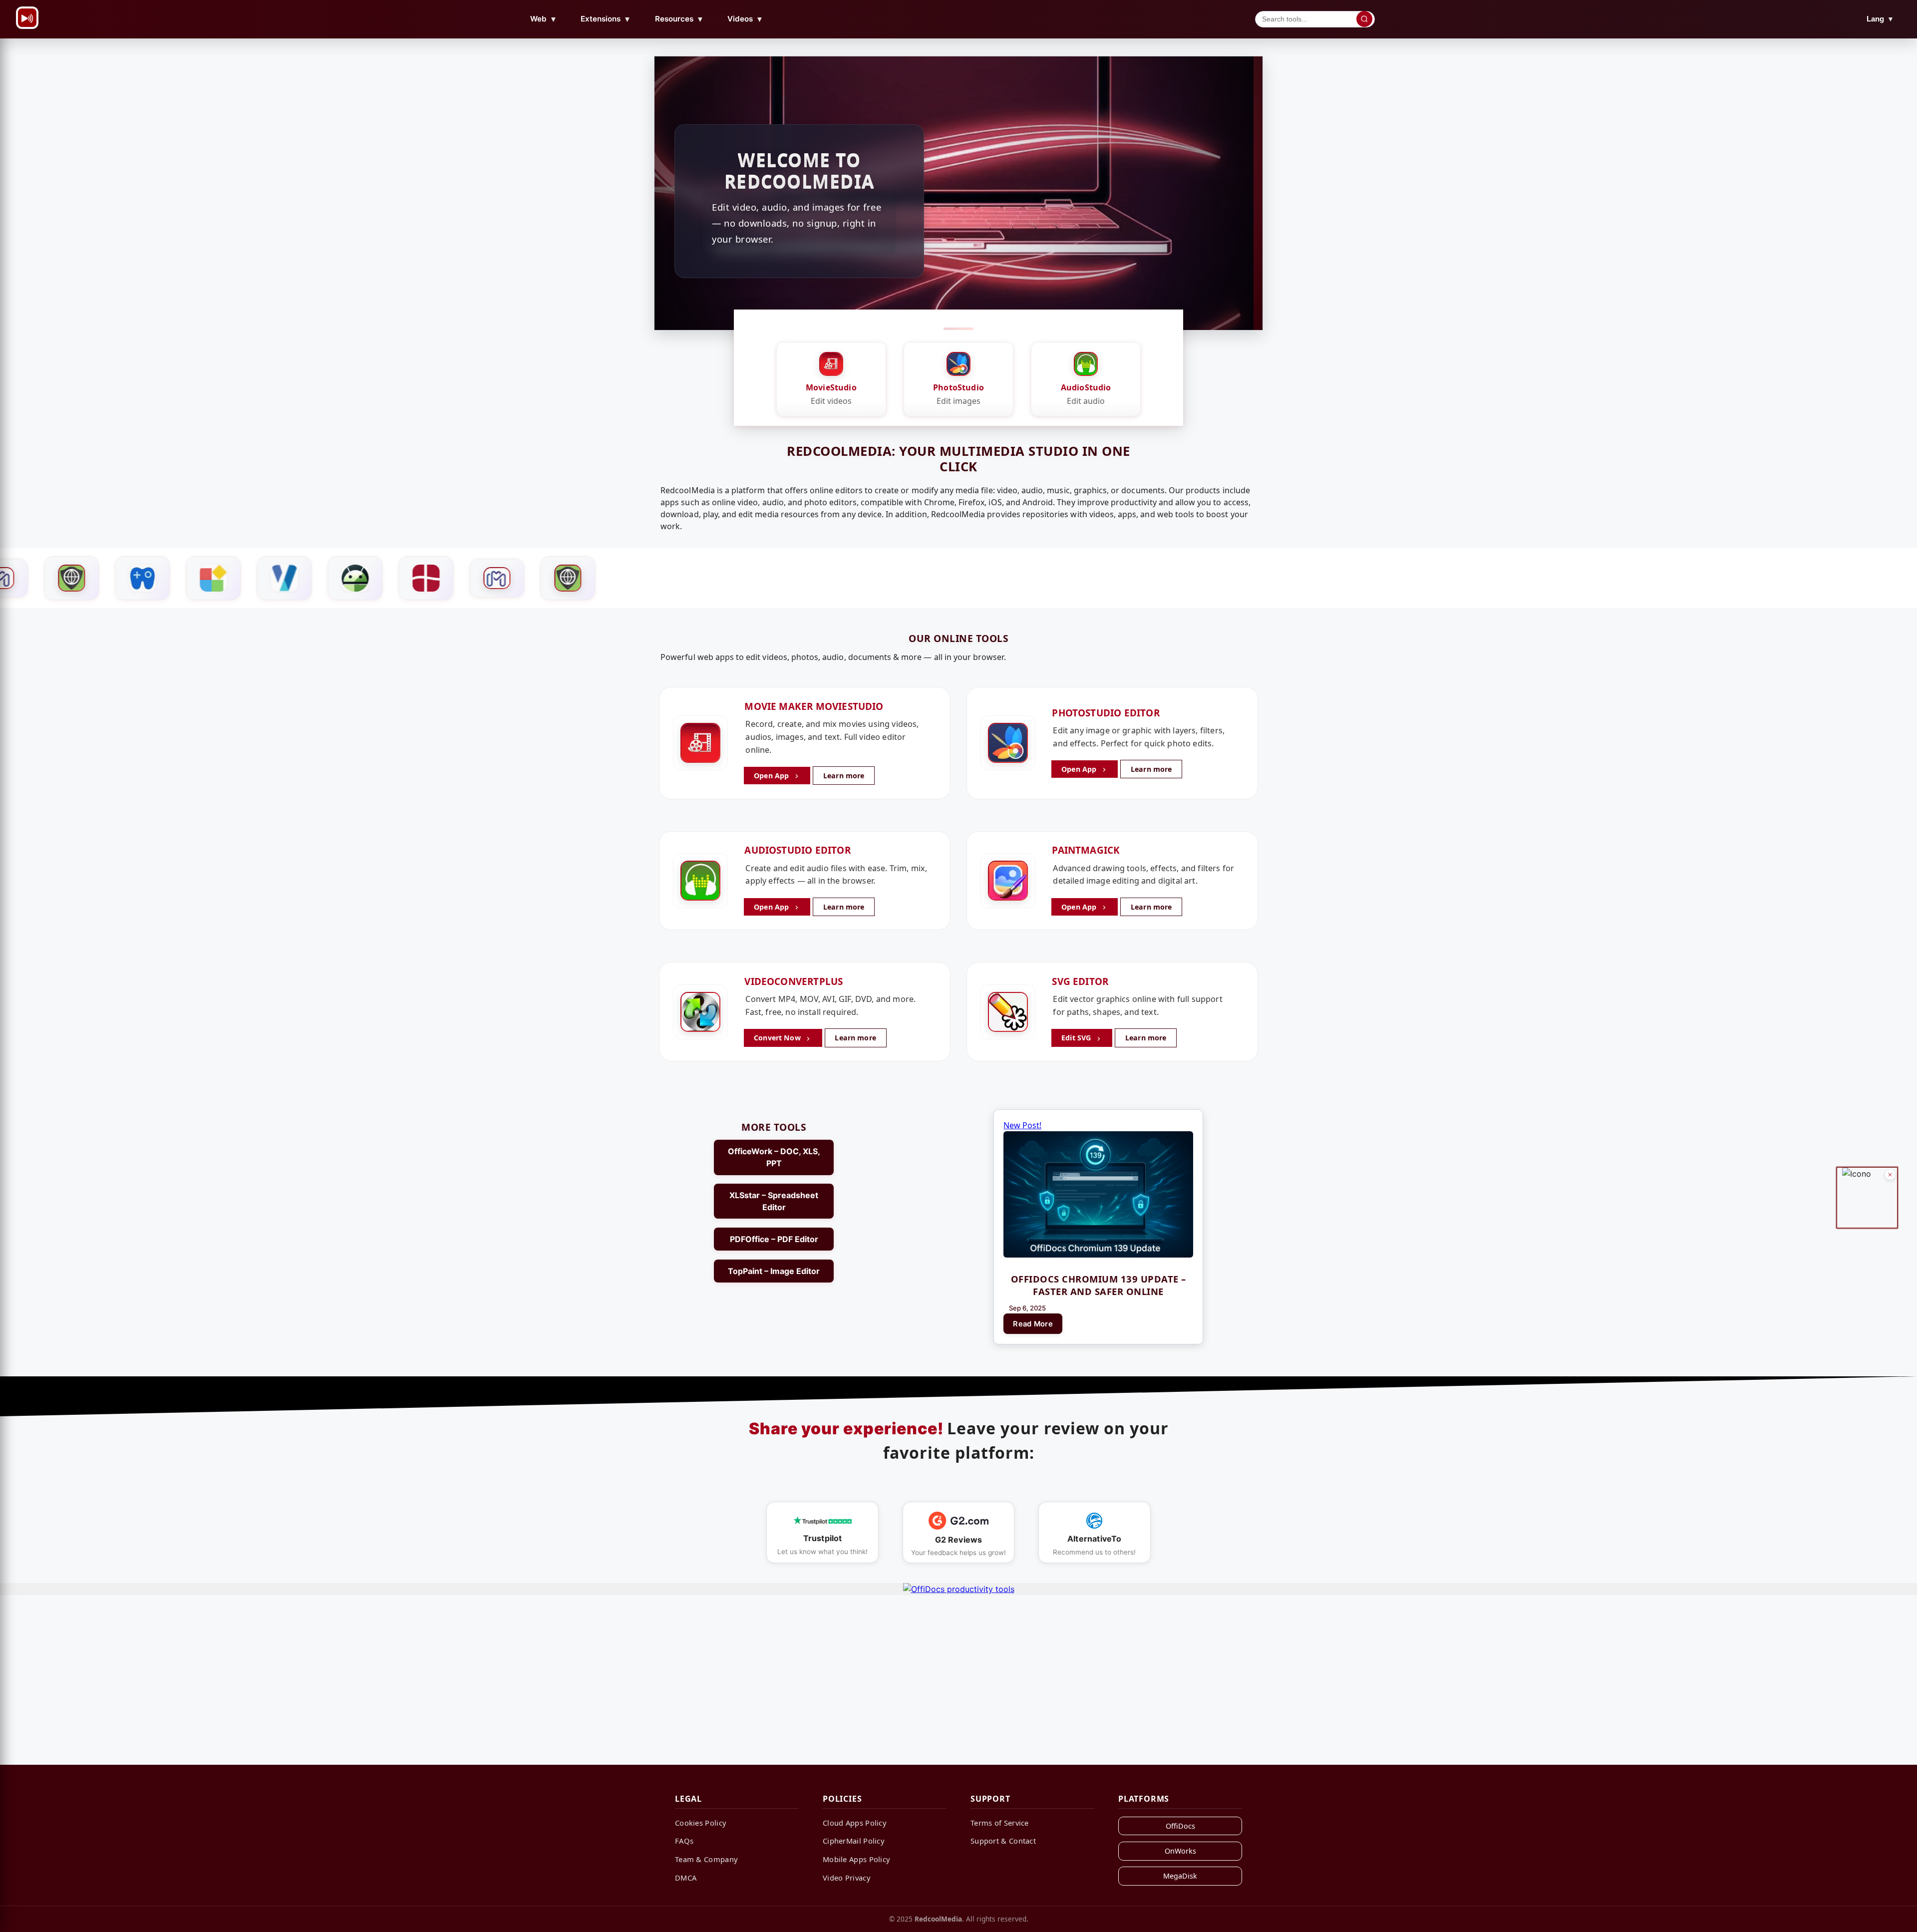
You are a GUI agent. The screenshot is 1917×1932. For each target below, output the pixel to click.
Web (544, 19)
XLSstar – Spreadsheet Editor (774, 1201)
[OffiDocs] (74, 578)
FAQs (684, 1841)
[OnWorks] (145, 578)
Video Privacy (847, 1878)
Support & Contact (1003, 1841)
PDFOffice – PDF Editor (774, 1239)
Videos (745, 19)
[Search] (1364, 19)
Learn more (844, 776)
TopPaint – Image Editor (774, 1271)
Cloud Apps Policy (855, 1823)
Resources (679, 19)
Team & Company (706, 1859)
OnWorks (1180, 1851)
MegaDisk (1180, 1876)
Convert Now (778, 1038)
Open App (772, 776)
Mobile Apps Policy (856, 1859)
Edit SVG (1077, 1038)
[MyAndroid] (216, 578)
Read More (1033, 1324)
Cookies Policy (701, 1823)
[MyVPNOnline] (428, 578)
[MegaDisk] (357, 578)
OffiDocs (1180, 1826)
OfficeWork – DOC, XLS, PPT (774, 1157)
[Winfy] (287, 578)
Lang (1880, 19)
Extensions (606, 19)
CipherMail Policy (854, 1841)
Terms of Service (1000, 1823)
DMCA (686, 1878)
